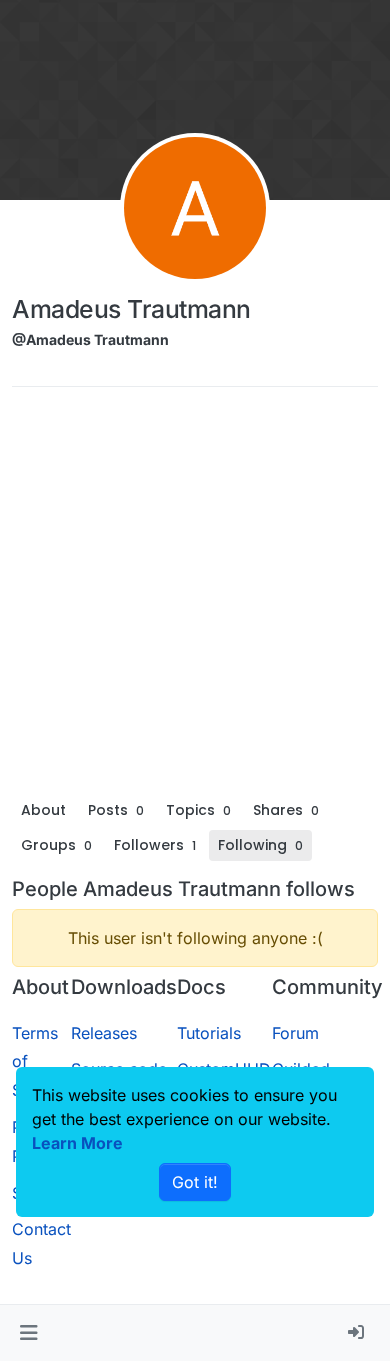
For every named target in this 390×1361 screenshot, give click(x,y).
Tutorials (209, 1033)
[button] (28, 1333)
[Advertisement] (195, 598)
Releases (104, 1033)
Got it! (195, 1182)
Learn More (77, 1143)
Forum (295, 1033)
